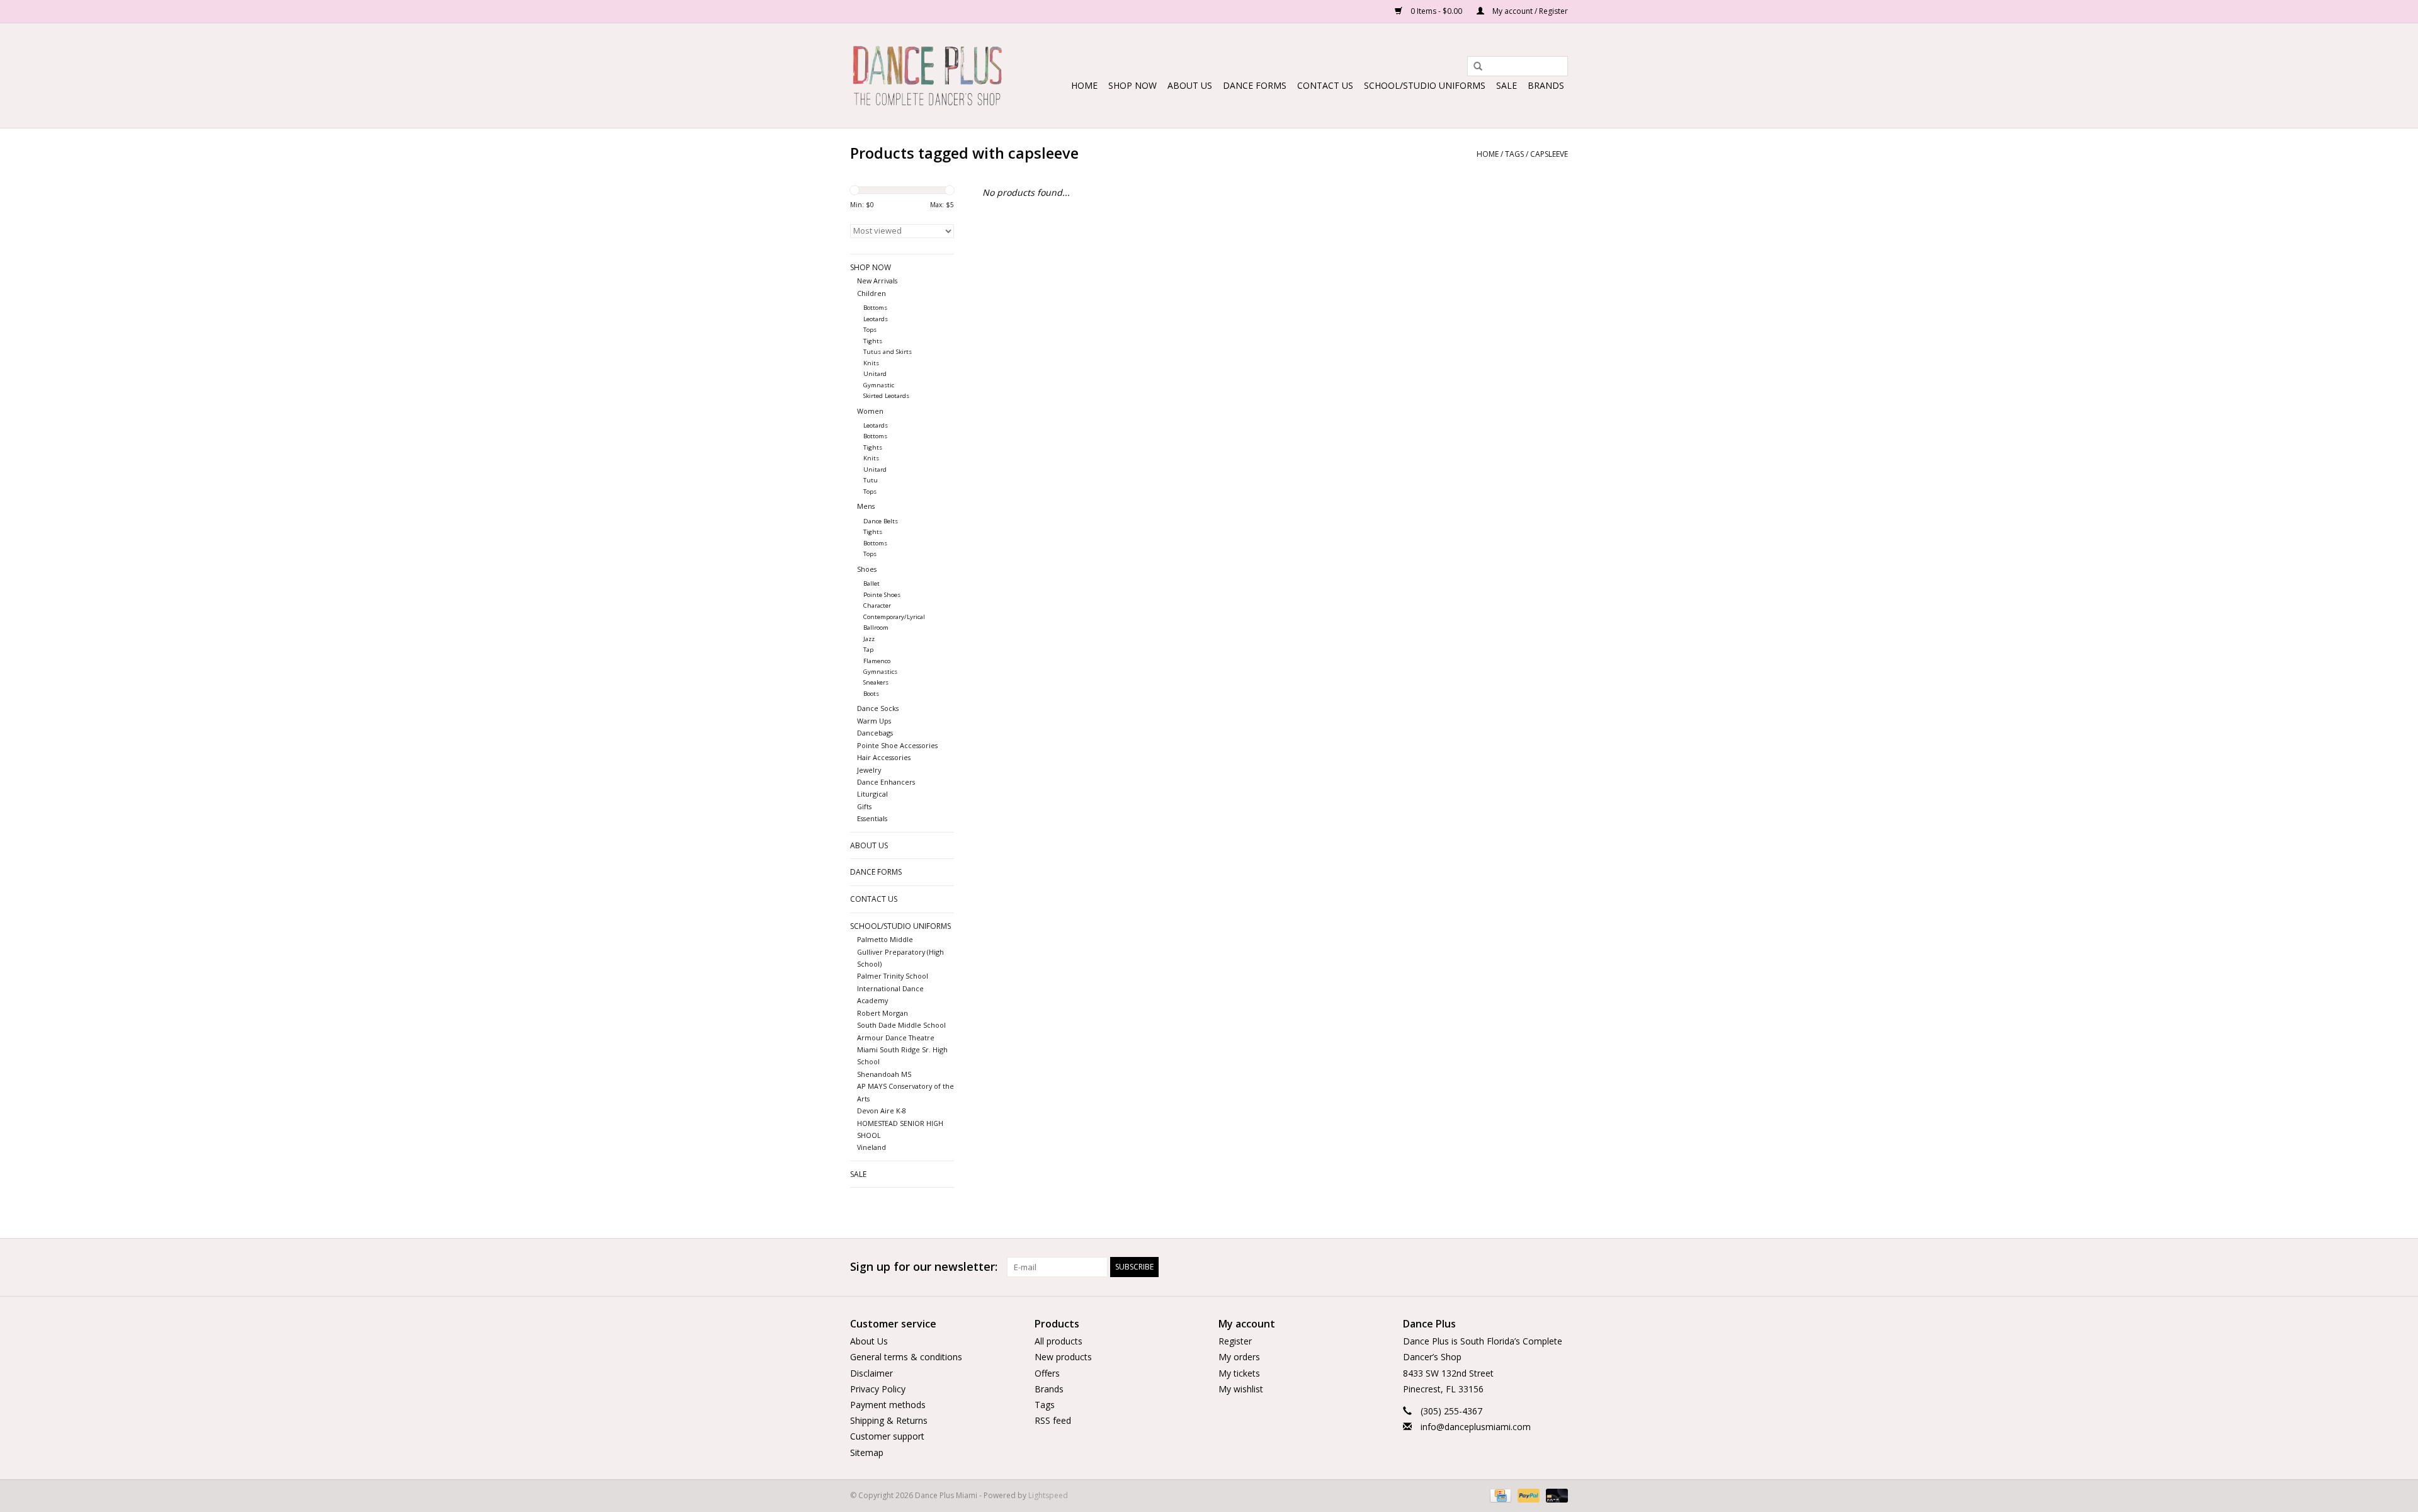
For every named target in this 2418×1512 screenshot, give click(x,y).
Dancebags (875, 733)
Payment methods (888, 1405)
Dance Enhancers (886, 782)
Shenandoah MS (884, 1074)
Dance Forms (1255, 85)
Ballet (871, 583)
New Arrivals (877, 281)
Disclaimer (871, 1373)
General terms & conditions (906, 1357)
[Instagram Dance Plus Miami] (1558, 1267)
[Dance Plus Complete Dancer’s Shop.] (927, 76)
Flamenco (877, 661)
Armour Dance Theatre (896, 1037)
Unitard (875, 374)
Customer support (887, 1436)
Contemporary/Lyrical (894, 617)
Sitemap (867, 1452)
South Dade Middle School (901, 1025)
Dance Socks (878, 708)
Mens (866, 506)
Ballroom (876, 628)
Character (877, 605)
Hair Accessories (884, 757)
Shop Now (1132, 85)
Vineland (871, 1147)
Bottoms (875, 308)
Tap (868, 650)
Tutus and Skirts (888, 352)
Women (870, 411)
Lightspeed (1048, 1495)
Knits (871, 363)
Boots (871, 694)
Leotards (876, 319)
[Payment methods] (1499, 1495)
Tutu (871, 480)
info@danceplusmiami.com (1476, 1427)
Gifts (864, 806)
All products (1059, 1341)
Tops (870, 330)
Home (1084, 85)
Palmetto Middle (885, 939)
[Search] (1473, 67)
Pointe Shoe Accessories (897, 745)
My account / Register (1529, 11)
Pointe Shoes (882, 595)
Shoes (867, 569)
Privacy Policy (878, 1389)
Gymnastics (880, 672)
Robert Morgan (883, 1013)
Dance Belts (881, 521)
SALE (1507, 85)
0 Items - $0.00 (1436, 11)
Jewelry (869, 770)
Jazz (869, 639)
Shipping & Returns (889, 1420)
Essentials (872, 818)
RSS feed (1053, 1420)
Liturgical (872, 794)
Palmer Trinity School (893, 976)
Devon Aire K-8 (882, 1111)
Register (1235, 1341)
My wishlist (1241, 1389)
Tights (873, 341)
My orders (1239, 1357)
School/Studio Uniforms (1425, 85)
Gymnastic (879, 385)
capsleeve (1549, 154)
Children (871, 293)
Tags (1514, 154)
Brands (1546, 85)
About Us (1190, 85)
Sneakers (876, 682)
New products (1063, 1357)
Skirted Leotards (886, 396)
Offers (1047, 1373)
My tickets (1239, 1373)
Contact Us (1325, 85)
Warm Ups (874, 721)
